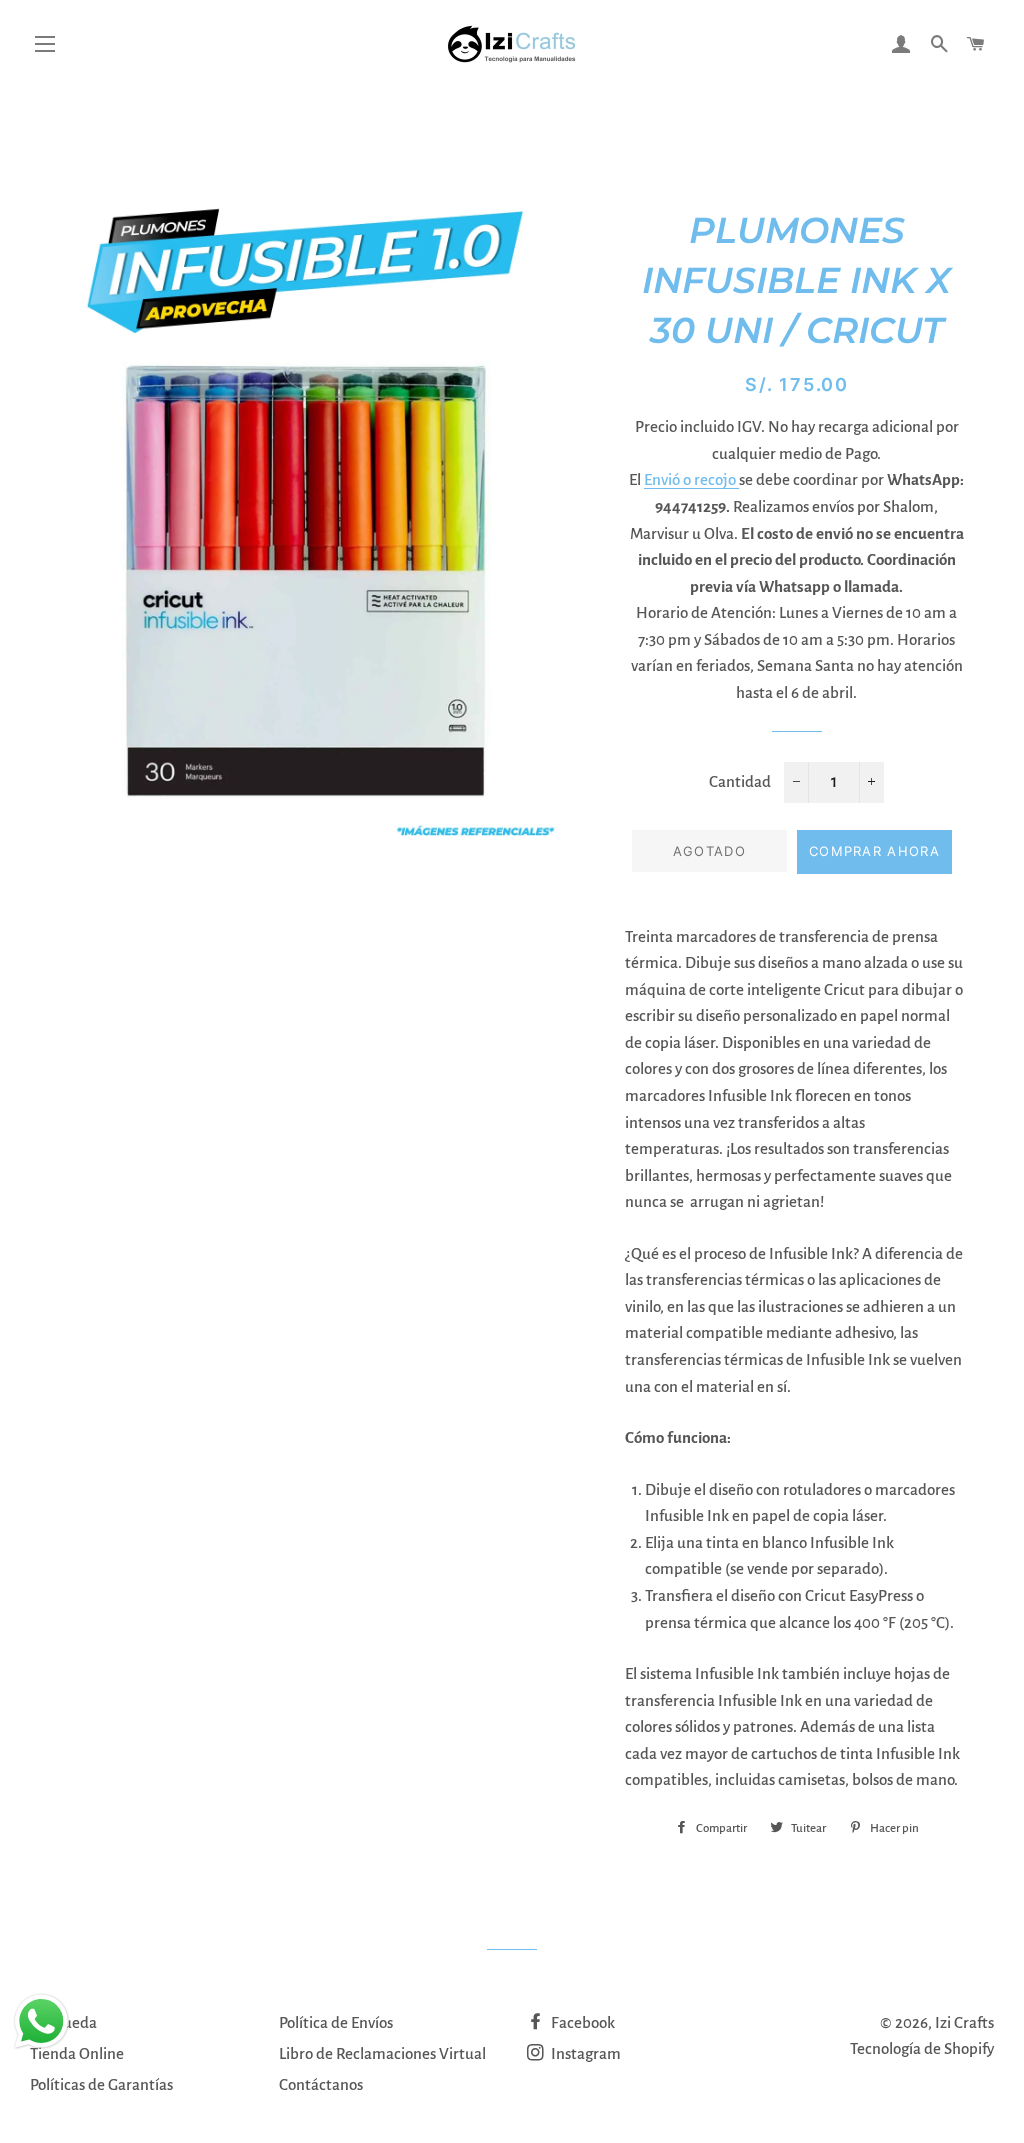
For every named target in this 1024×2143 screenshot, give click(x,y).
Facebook (581, 2022)
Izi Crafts (964, 2022)
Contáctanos (321, 2084)
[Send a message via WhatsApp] (41, 2021)
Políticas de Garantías (101, 2084)
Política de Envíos (336, 2022)
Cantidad (740, 781)
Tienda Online (77, 2053)
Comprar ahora (874, 851)
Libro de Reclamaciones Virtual (382, 2053)
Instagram (584, 2053)
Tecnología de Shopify (922, 2048)
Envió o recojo (691, 479)
